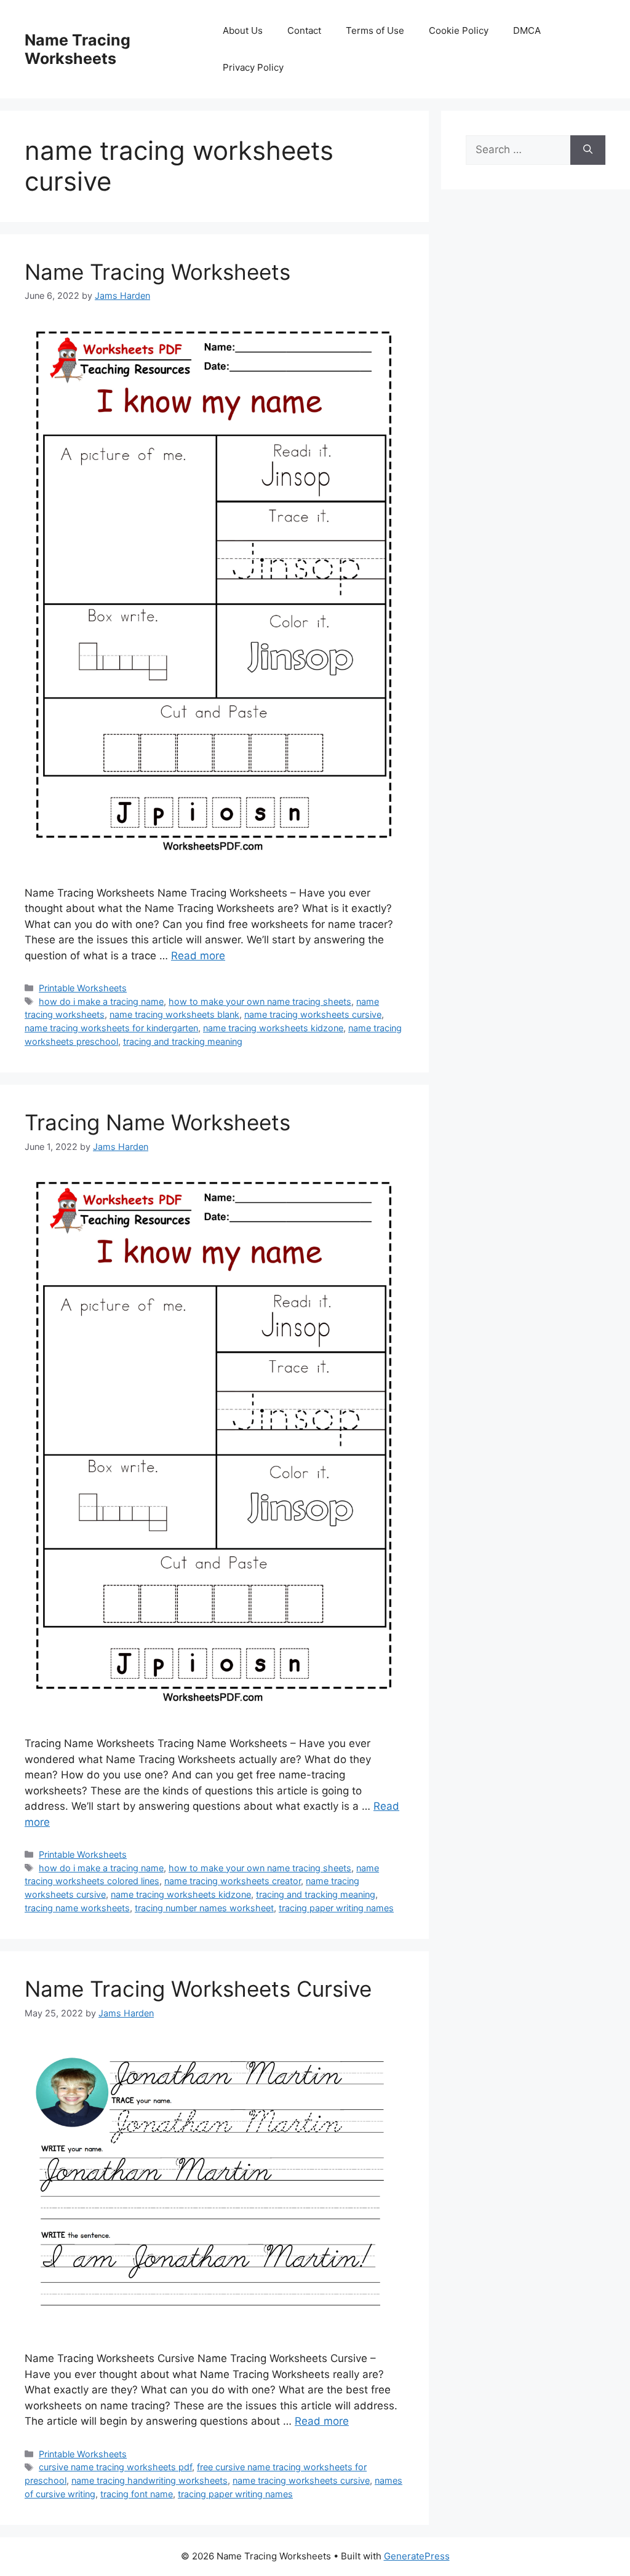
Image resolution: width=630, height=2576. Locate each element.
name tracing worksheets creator (233, 1881)
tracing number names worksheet (204, 1908)
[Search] (588, 150)
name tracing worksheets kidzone (273, 1028)
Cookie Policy (459, 30)
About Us (243, 30)
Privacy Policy (253, 67)
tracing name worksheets (77, 1908)
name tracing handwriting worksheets (150, 2480)
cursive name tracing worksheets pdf (115, 2467)
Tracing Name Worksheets (157, 1122)
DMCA (527, 30)
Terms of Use (375, 30)
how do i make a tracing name (101, 1001)
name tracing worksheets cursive (313, 1014)
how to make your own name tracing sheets (260, 1001)
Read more (198, 956)
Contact (304, 30)
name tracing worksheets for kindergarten (111, 1028)
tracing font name (137, 2494)
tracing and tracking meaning (183, 1041)
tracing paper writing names (336, 1908)
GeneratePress (417, 2556)
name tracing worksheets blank (174, 1014)
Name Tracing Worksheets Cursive (198, 1989)
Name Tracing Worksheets (78, 49)
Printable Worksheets (83, 988)
